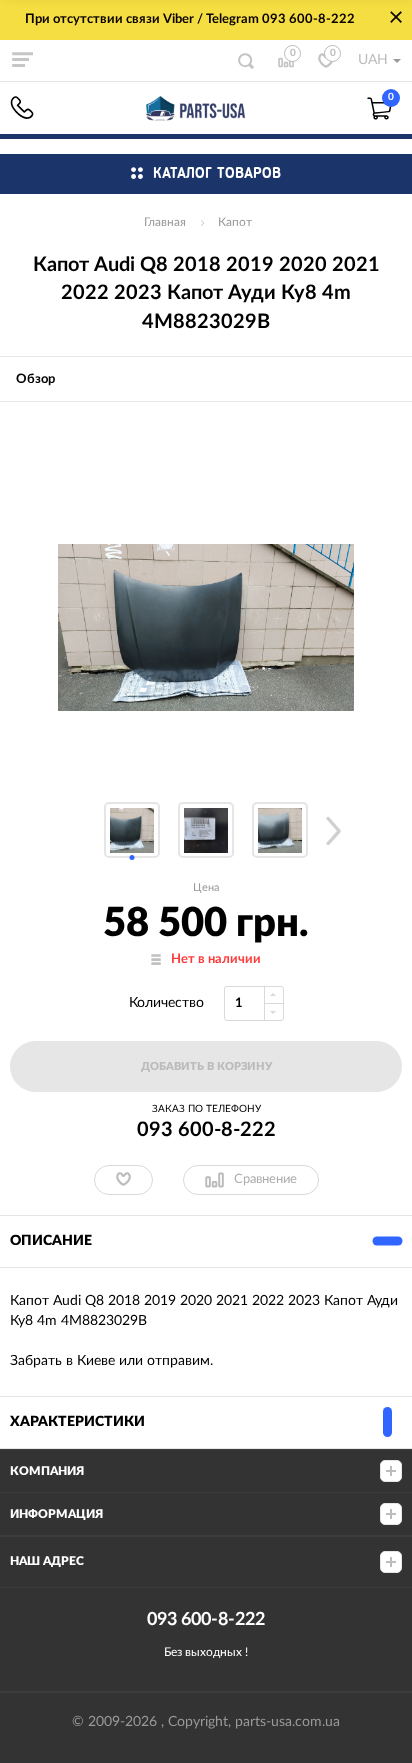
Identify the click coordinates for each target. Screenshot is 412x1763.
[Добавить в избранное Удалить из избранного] (123, 1180)
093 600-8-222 (22, 107)
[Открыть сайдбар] (22, 60)
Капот (235, 222)
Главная (165, 222)
